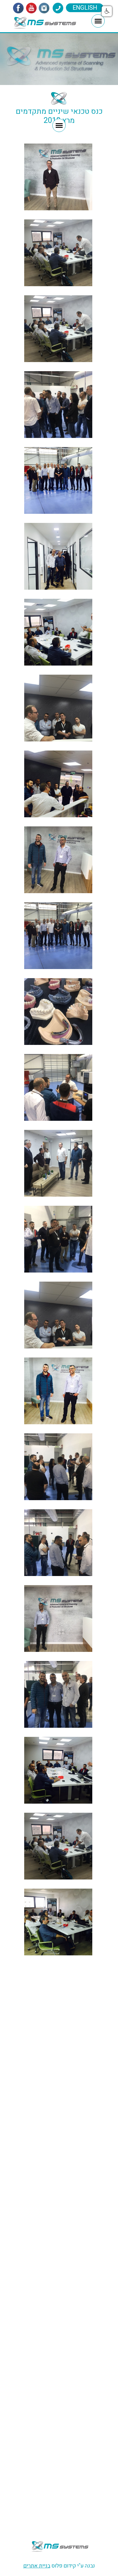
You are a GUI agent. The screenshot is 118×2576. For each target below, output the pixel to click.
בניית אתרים (37, 2566)
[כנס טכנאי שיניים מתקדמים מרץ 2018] (58, 1922)
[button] (107, 11)
